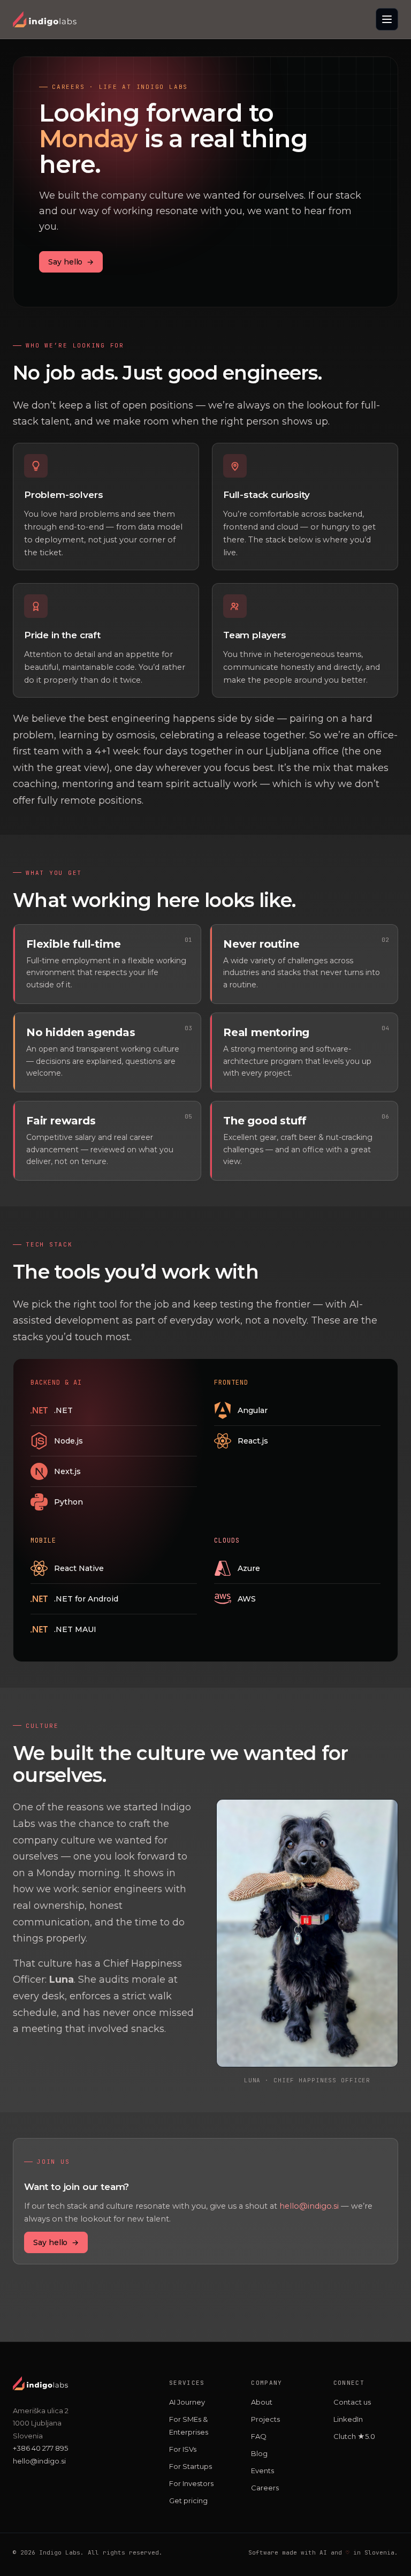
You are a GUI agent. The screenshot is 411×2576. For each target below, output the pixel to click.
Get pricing (188, 2501)
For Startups (191, 2466)
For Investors (191, 2483)
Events (262, 2471)
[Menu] (387, 19)
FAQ (259, 2436)
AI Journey (187, 2402)
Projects (265, 2419)
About (262, 2402)
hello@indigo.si (309, 2206)
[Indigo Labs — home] (45, 19)
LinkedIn (348, 2419)
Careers (265, 2488)
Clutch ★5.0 (354, 2436)
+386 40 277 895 (40, 2448)
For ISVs (183, 2449)
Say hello (71, 262)
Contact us (352, 2402)
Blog (259, 2453)
